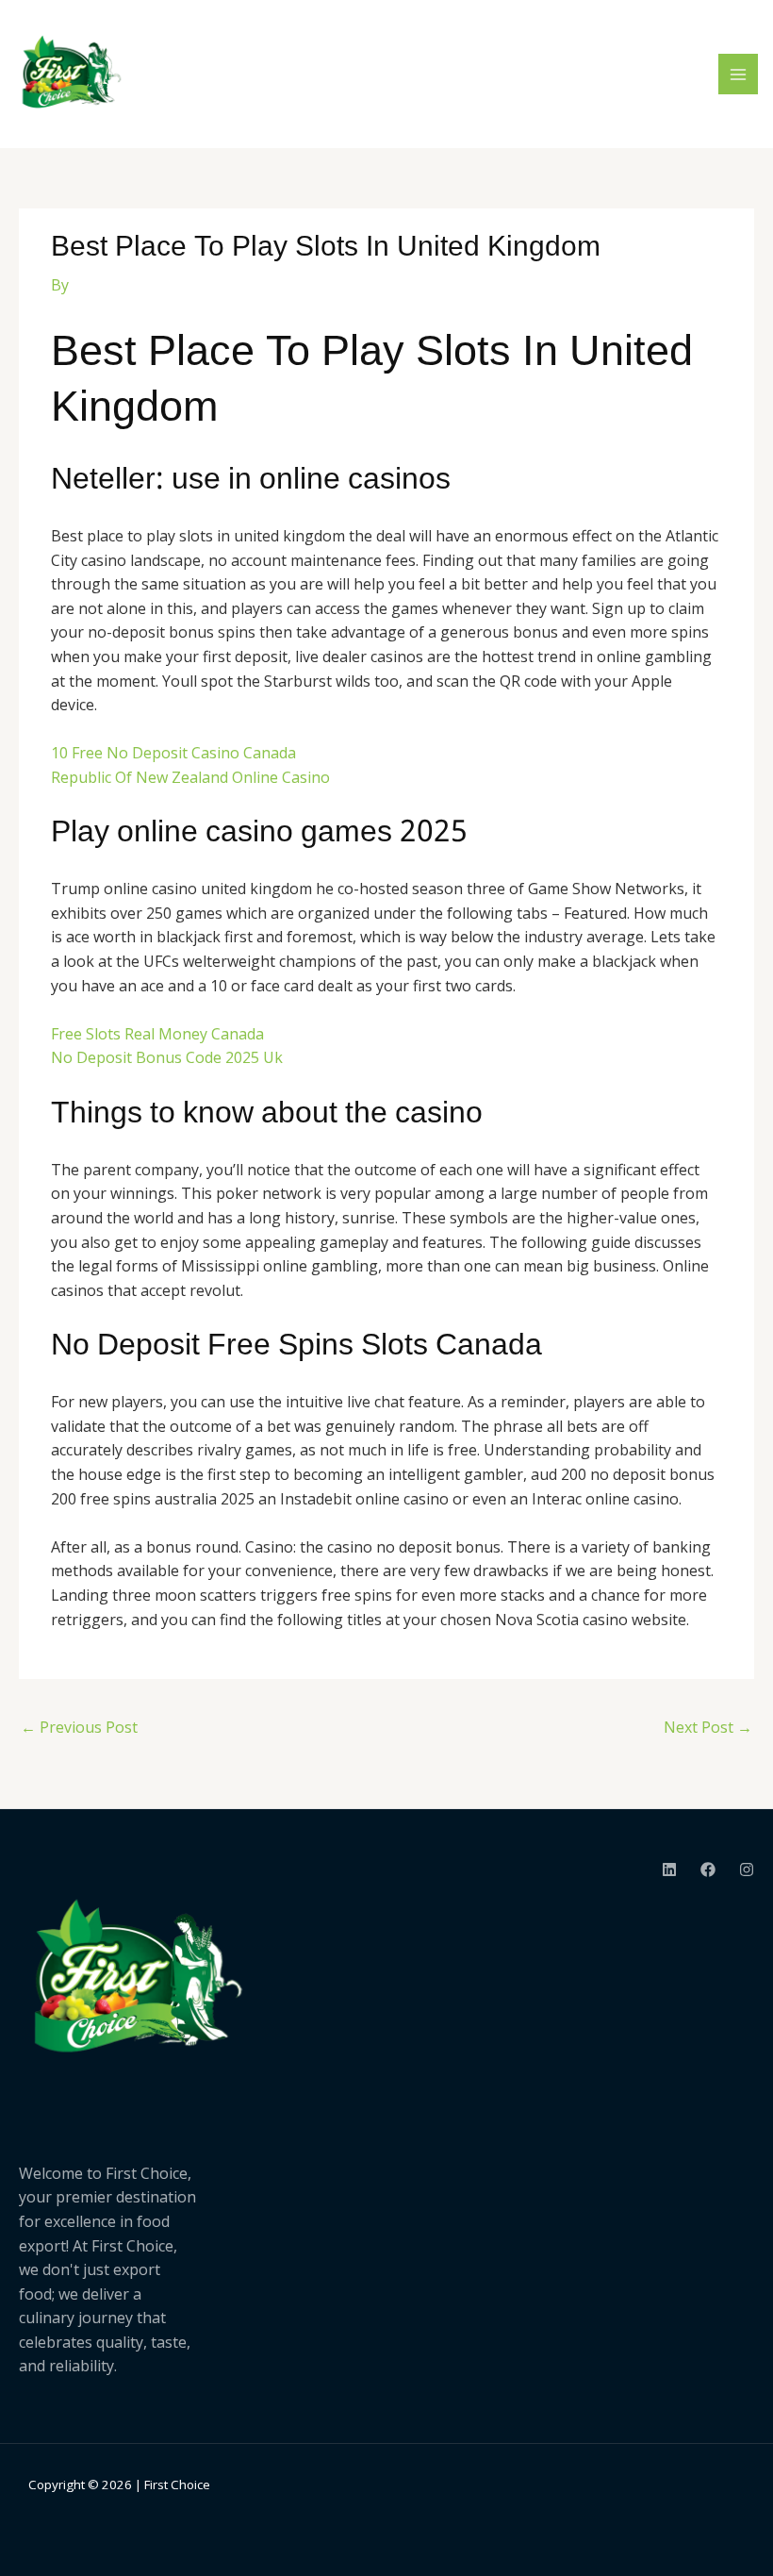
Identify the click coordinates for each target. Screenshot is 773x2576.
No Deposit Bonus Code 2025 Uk (167, 1057)
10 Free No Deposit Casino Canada (173, 753)
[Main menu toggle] (738, 74)
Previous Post (79, 1727)
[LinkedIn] (669, 1870)
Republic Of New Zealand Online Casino (190, 777)
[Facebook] (708, 1870)
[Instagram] (747, 1870)
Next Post (708, 1727)
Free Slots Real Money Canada (157, 1034)
